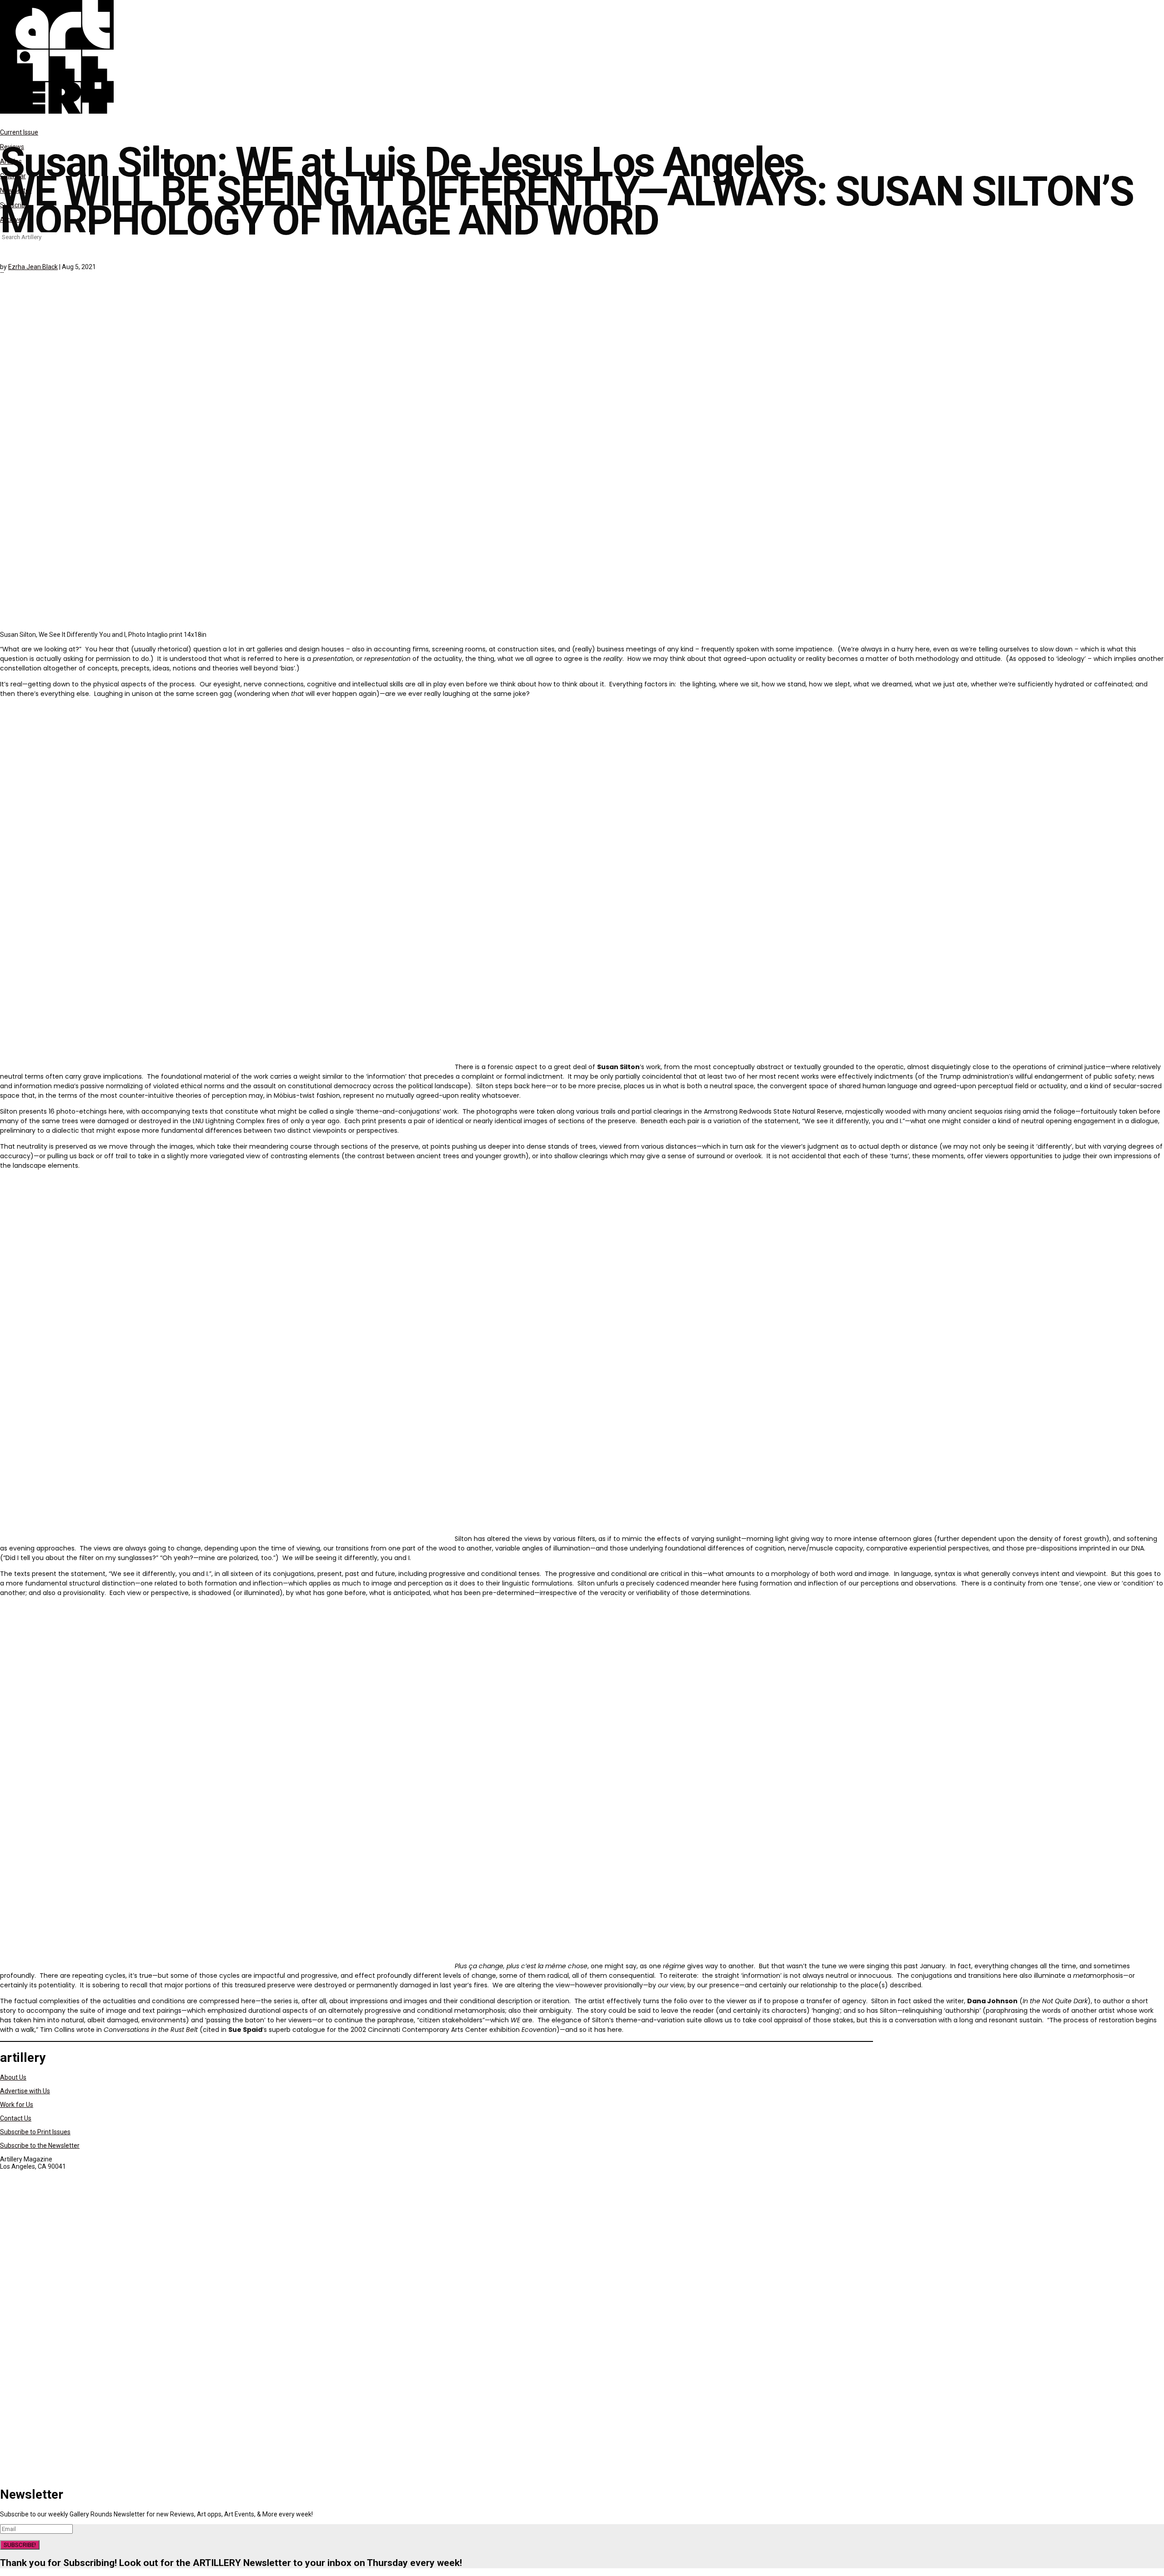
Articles (11, 161)
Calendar (13, 176)
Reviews (12, 147)
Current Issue (19, 132)
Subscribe (14, 205)
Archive (11, 220)
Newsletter (16, 190)
